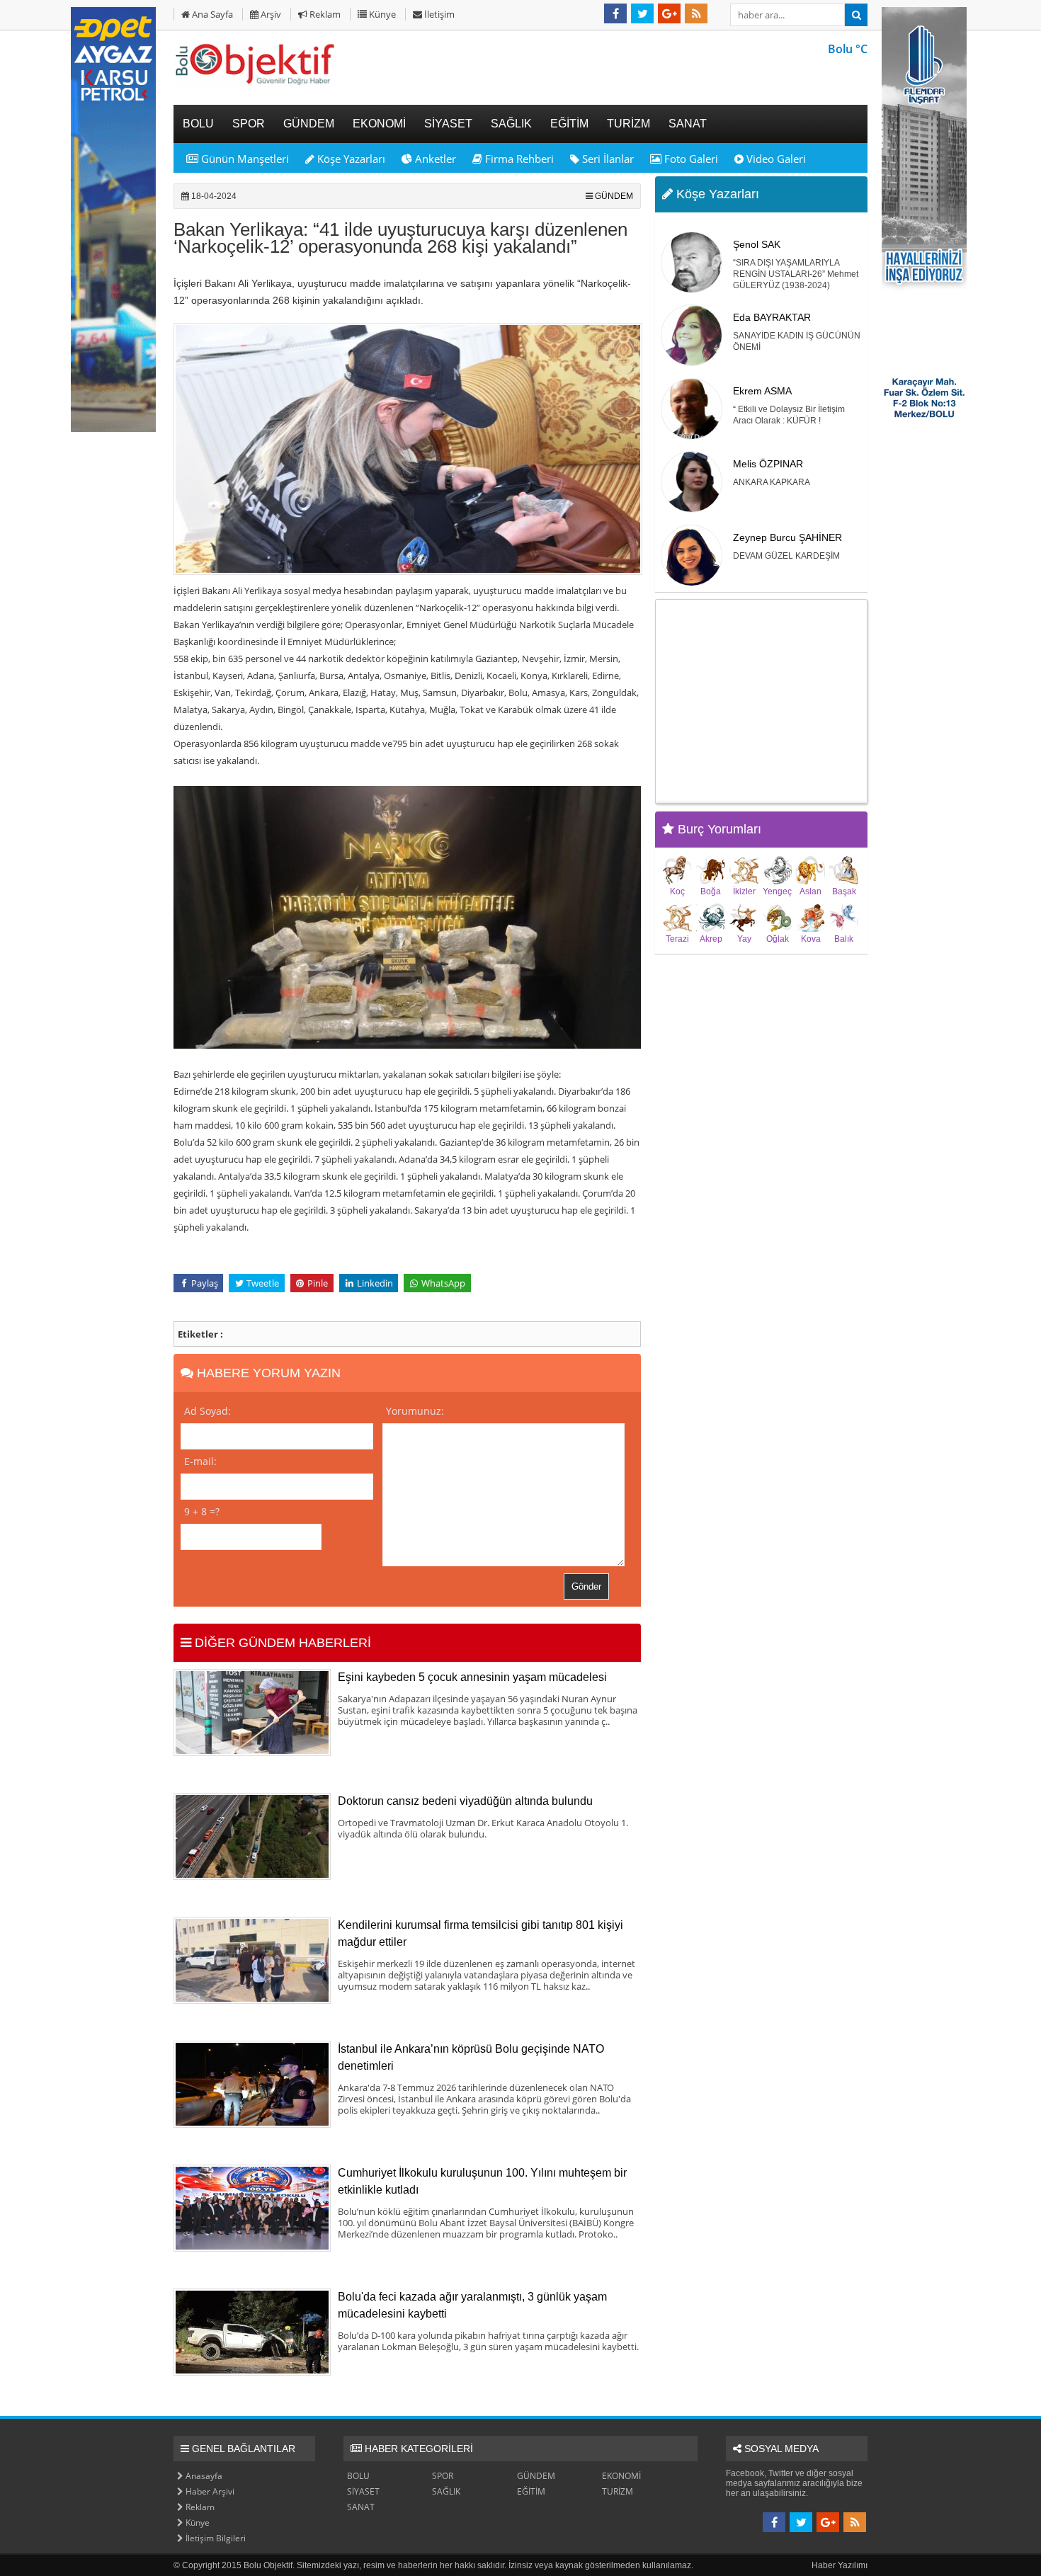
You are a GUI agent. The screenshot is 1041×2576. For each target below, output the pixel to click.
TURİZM (618, 2491)
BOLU (358, 2476)
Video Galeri (775, 159)
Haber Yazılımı (840, 2565)
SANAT (361, 2507)
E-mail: (200, 1461)
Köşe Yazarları (350, 159)
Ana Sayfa (211, 14)
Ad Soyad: (207, 1411)
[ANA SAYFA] (255, 84)
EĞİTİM (531, 2491)
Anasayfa (203, 2476)
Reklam (324, 14)
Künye (381, 14)
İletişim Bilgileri (215, 2538)
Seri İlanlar (607, 159)
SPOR (443, 2476)
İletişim (438, 14)
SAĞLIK (446, 2491)
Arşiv (270, 14)
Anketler (434, 159)
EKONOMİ (621, 2476)
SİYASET (363, 2491)
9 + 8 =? (202, 1511)
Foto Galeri (690, 159)
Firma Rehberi (518, 159)
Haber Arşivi (209, 2491)
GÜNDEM (614, 196)
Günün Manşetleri (244, 159)
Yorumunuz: (415, 1411)
